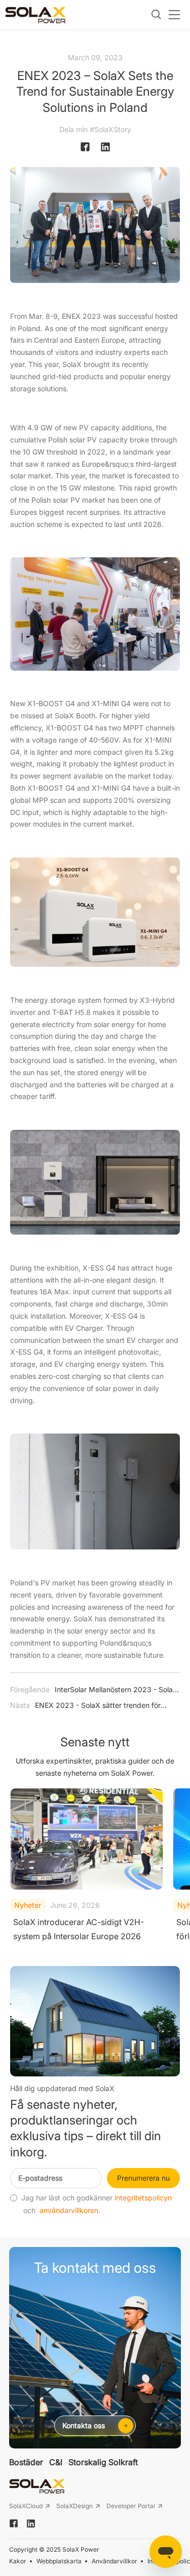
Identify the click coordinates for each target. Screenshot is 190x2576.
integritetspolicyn (143, 2198)
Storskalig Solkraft (103, 2462)
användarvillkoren (69, 2211)
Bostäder (26, 2462)
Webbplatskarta (59, 2561)
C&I (56, 2462)
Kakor (18, 2561)
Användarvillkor (115, 2561)
